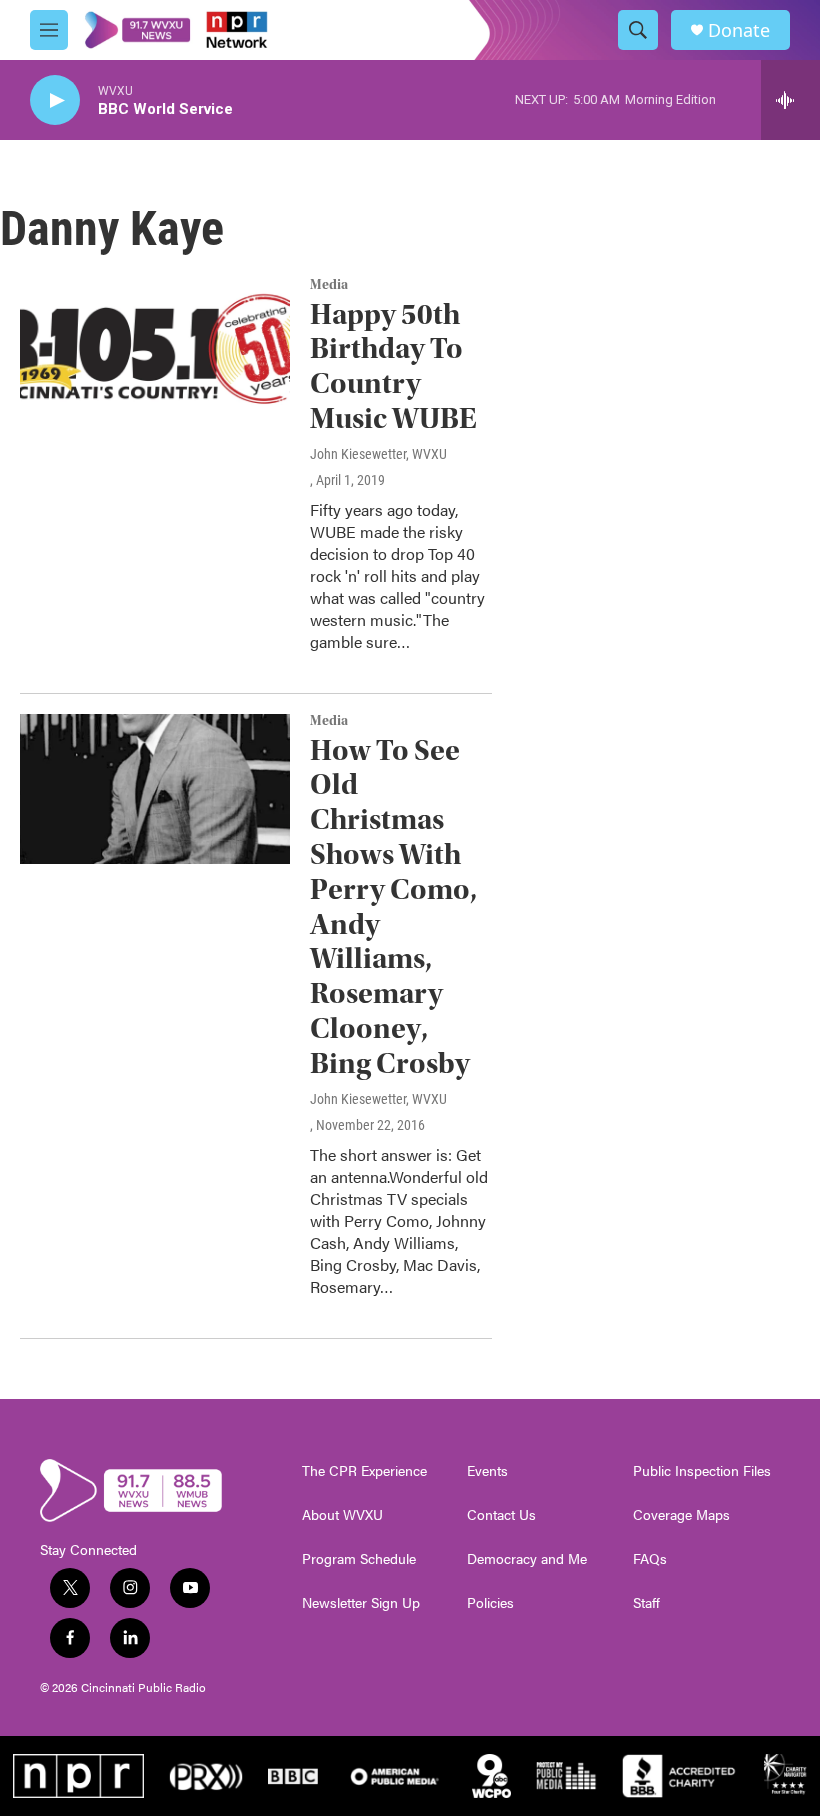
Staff (646, 1603)
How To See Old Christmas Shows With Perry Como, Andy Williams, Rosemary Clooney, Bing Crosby (393, 907)
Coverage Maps (681, 1515)
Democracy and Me (527, 1559)
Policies (490, 1603)
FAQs (650, 1559)
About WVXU (342, 1515)
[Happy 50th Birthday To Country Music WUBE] (155, 353)
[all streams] (790, 100)
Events (487, 1471)
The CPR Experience (364, 1471)
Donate (739, 30)
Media (329, 285)
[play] (55, 100)
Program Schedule (359, 1559)
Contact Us (501, 1515)
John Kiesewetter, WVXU (378, 454)
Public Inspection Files (702, 1471)
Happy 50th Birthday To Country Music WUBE (393, 366)
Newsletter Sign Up (361, 1603)
